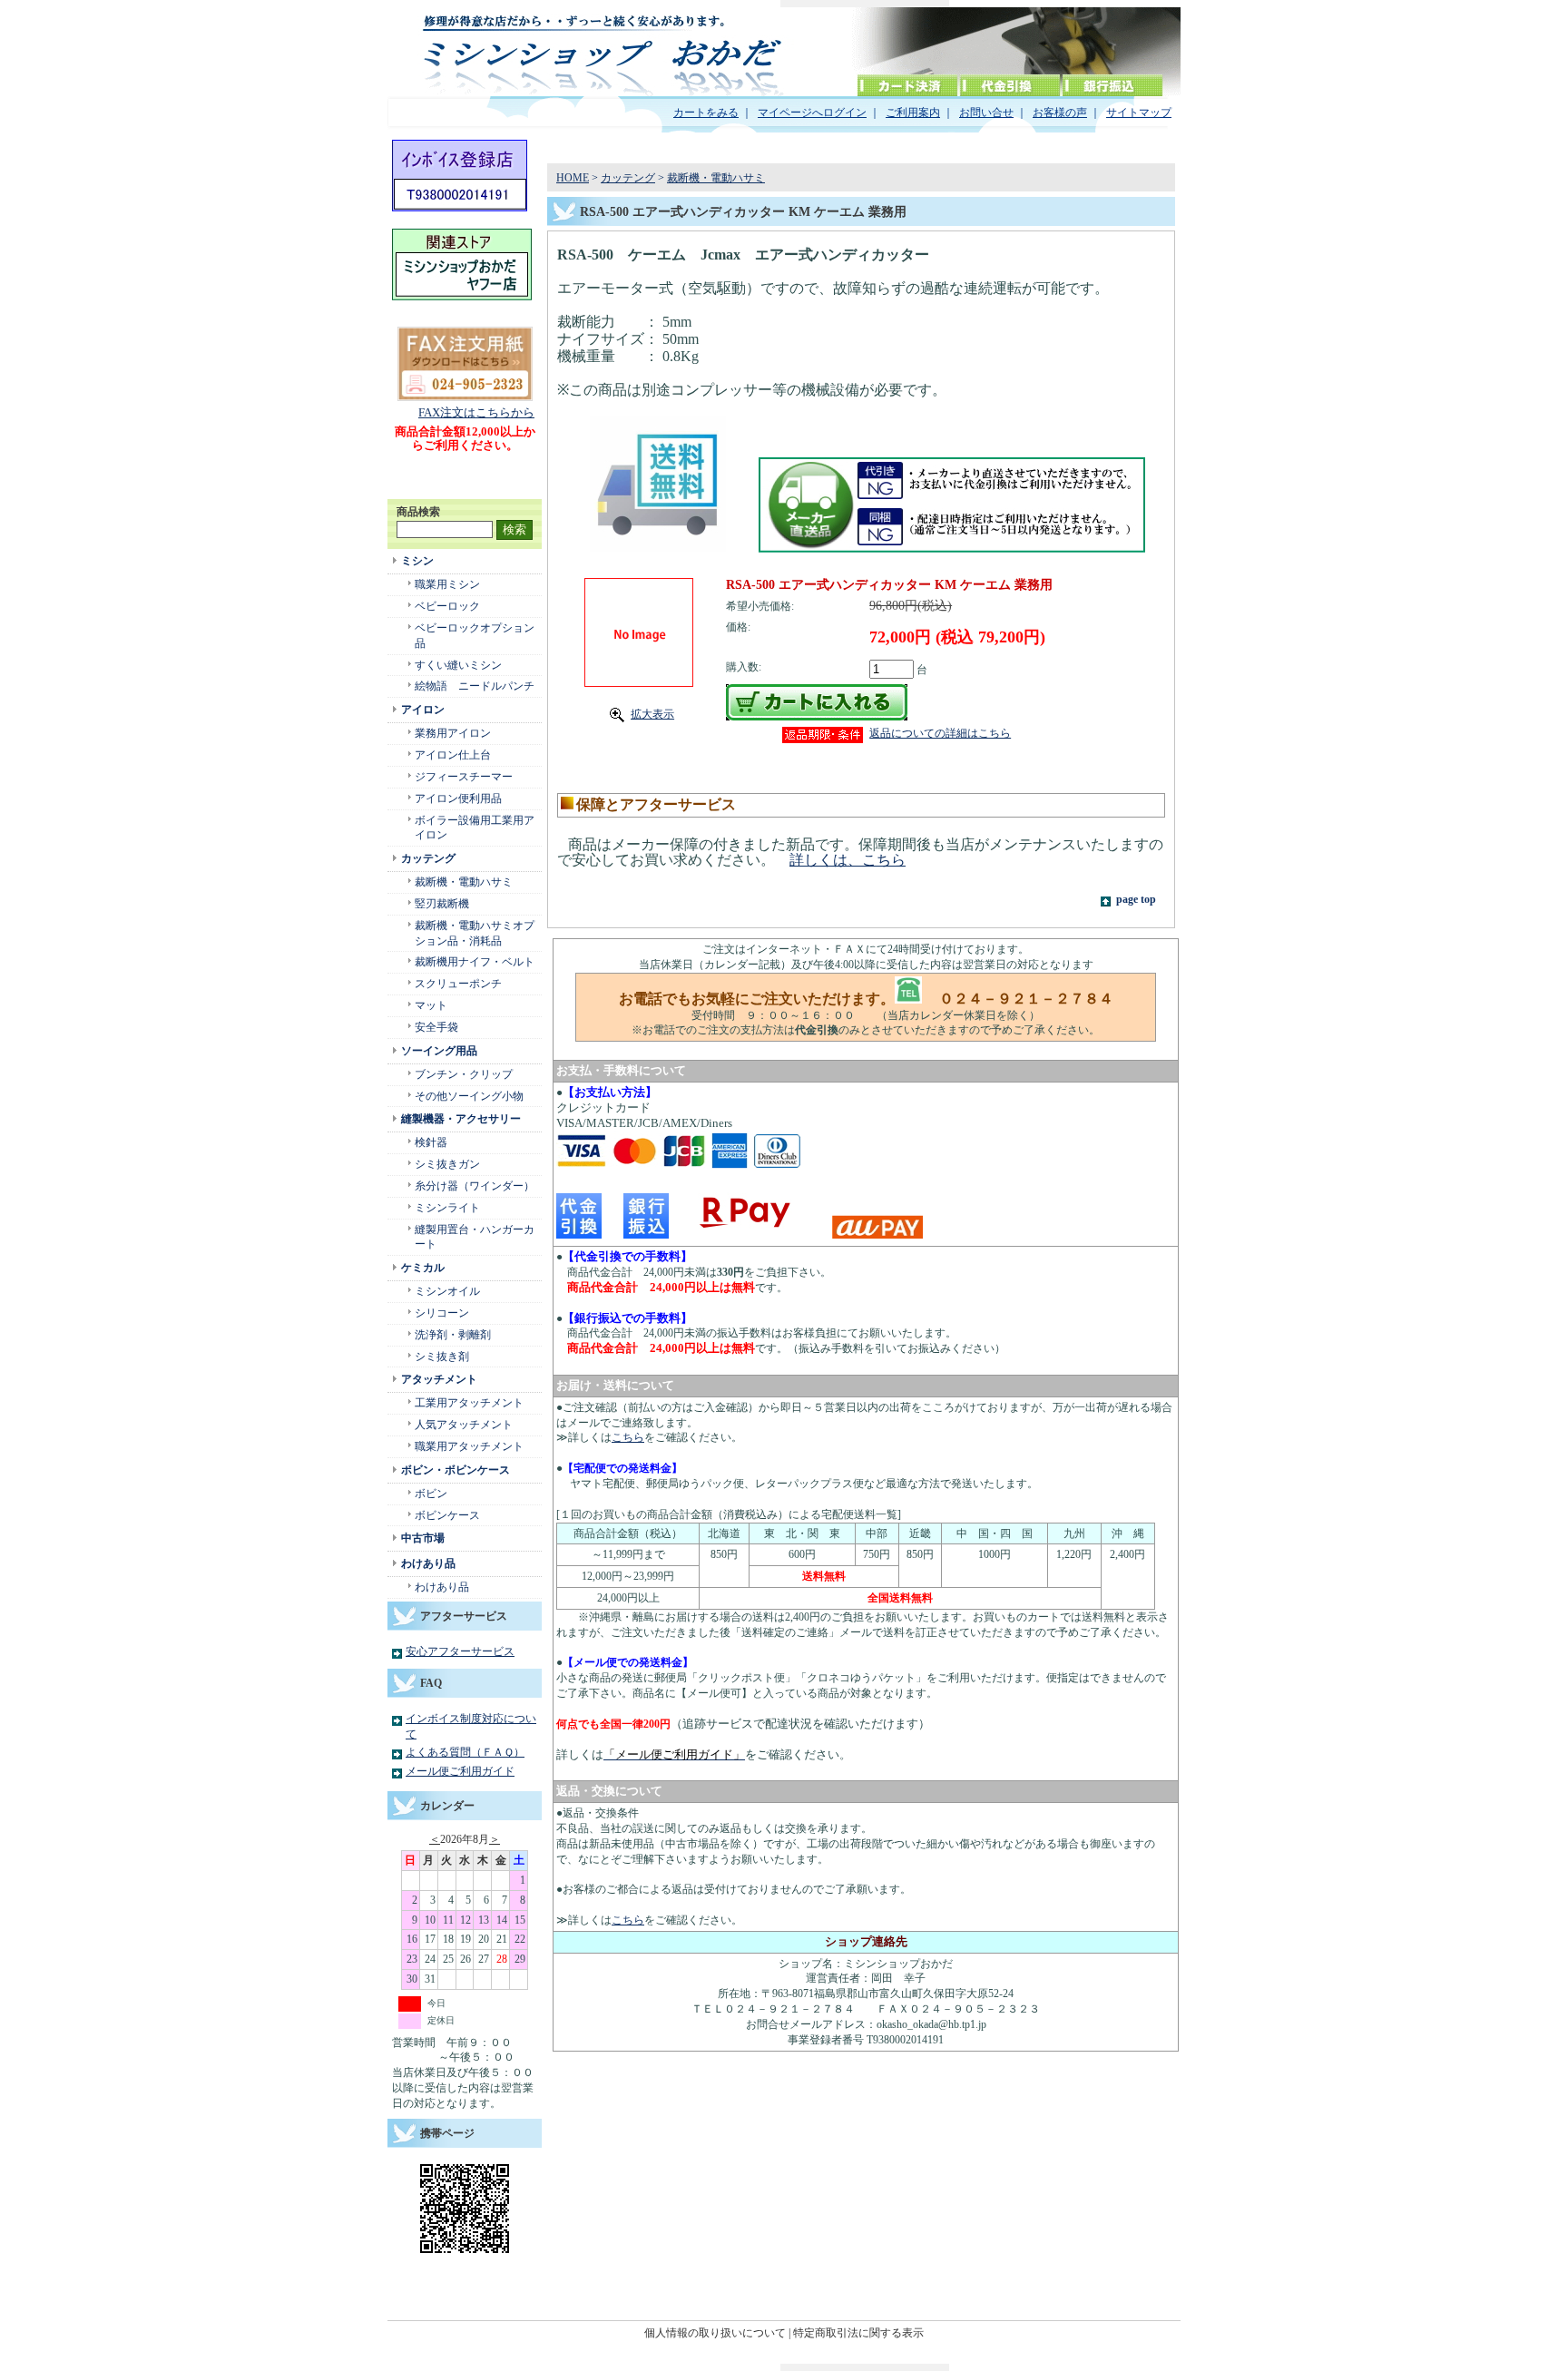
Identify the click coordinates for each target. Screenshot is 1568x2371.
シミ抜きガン (447, 1164)
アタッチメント (439, 1379)
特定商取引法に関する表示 (858, 2333)
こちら (628, 1437)
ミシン (417, 561)
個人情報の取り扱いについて (715, 2333)
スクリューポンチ (458, 984)
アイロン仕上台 (453, 755)
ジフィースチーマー (464, 777)
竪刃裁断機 (442, 904)
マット (431, 1005)
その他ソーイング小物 (469, 1096)
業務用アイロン (453, 733)
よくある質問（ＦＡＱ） (465, 1752)
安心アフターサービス (460, 1651)
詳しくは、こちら (848, 860)
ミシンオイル (447, 1291)
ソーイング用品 (439, 1051)
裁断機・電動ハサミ (464, 882)
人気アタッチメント (464, 1425)
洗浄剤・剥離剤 (453, 1335)
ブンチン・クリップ (464, 1074)
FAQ (431, 1683)
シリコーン (442, 1313)
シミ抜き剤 (442, 1357)
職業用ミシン (447, 584)
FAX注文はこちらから (476, 412)
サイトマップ (1139, 113)
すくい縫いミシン (458, 665)
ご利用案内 (913, 113)
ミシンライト (447, 1208)
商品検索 (418, 512)
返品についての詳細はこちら (940, 733)
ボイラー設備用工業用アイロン (475, 828)
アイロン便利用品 (458, 798)
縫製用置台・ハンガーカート (475, 1237)
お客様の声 (1060, 113)
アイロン (423, 710)
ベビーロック (447, 606)
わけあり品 (428, 1563)
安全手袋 (436, 1027)
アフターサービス (464, 1616)
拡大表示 (652, 714)
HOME (573, 178)
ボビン (431, 1494)
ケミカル (423, 1268)
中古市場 (423, 1538)
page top (1136, 900)
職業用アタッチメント (469, 1446)
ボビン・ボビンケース (456, 1470)
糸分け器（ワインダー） (475, 1186)
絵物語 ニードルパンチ (475, 686)
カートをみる (706, 113)
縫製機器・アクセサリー (461, 1119)
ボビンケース (447, 1515)
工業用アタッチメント (469, 1403)
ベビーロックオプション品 (475, 636)
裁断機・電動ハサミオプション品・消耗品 (475, 933)
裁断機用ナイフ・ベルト (475, 962)
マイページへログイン (812, 113)
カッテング (428, 858)
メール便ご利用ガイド (460, 1771)
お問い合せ (986, 113)
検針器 (431, 1142)
